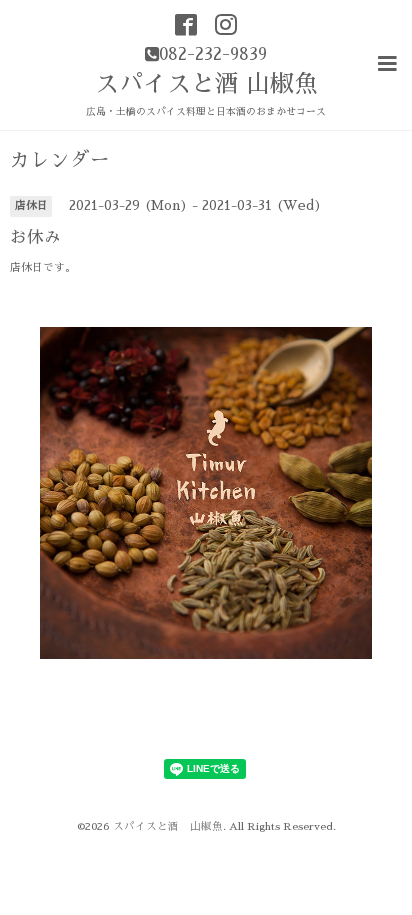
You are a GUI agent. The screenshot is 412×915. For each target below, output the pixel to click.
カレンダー (60, 160)
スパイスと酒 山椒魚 (206, 84)
